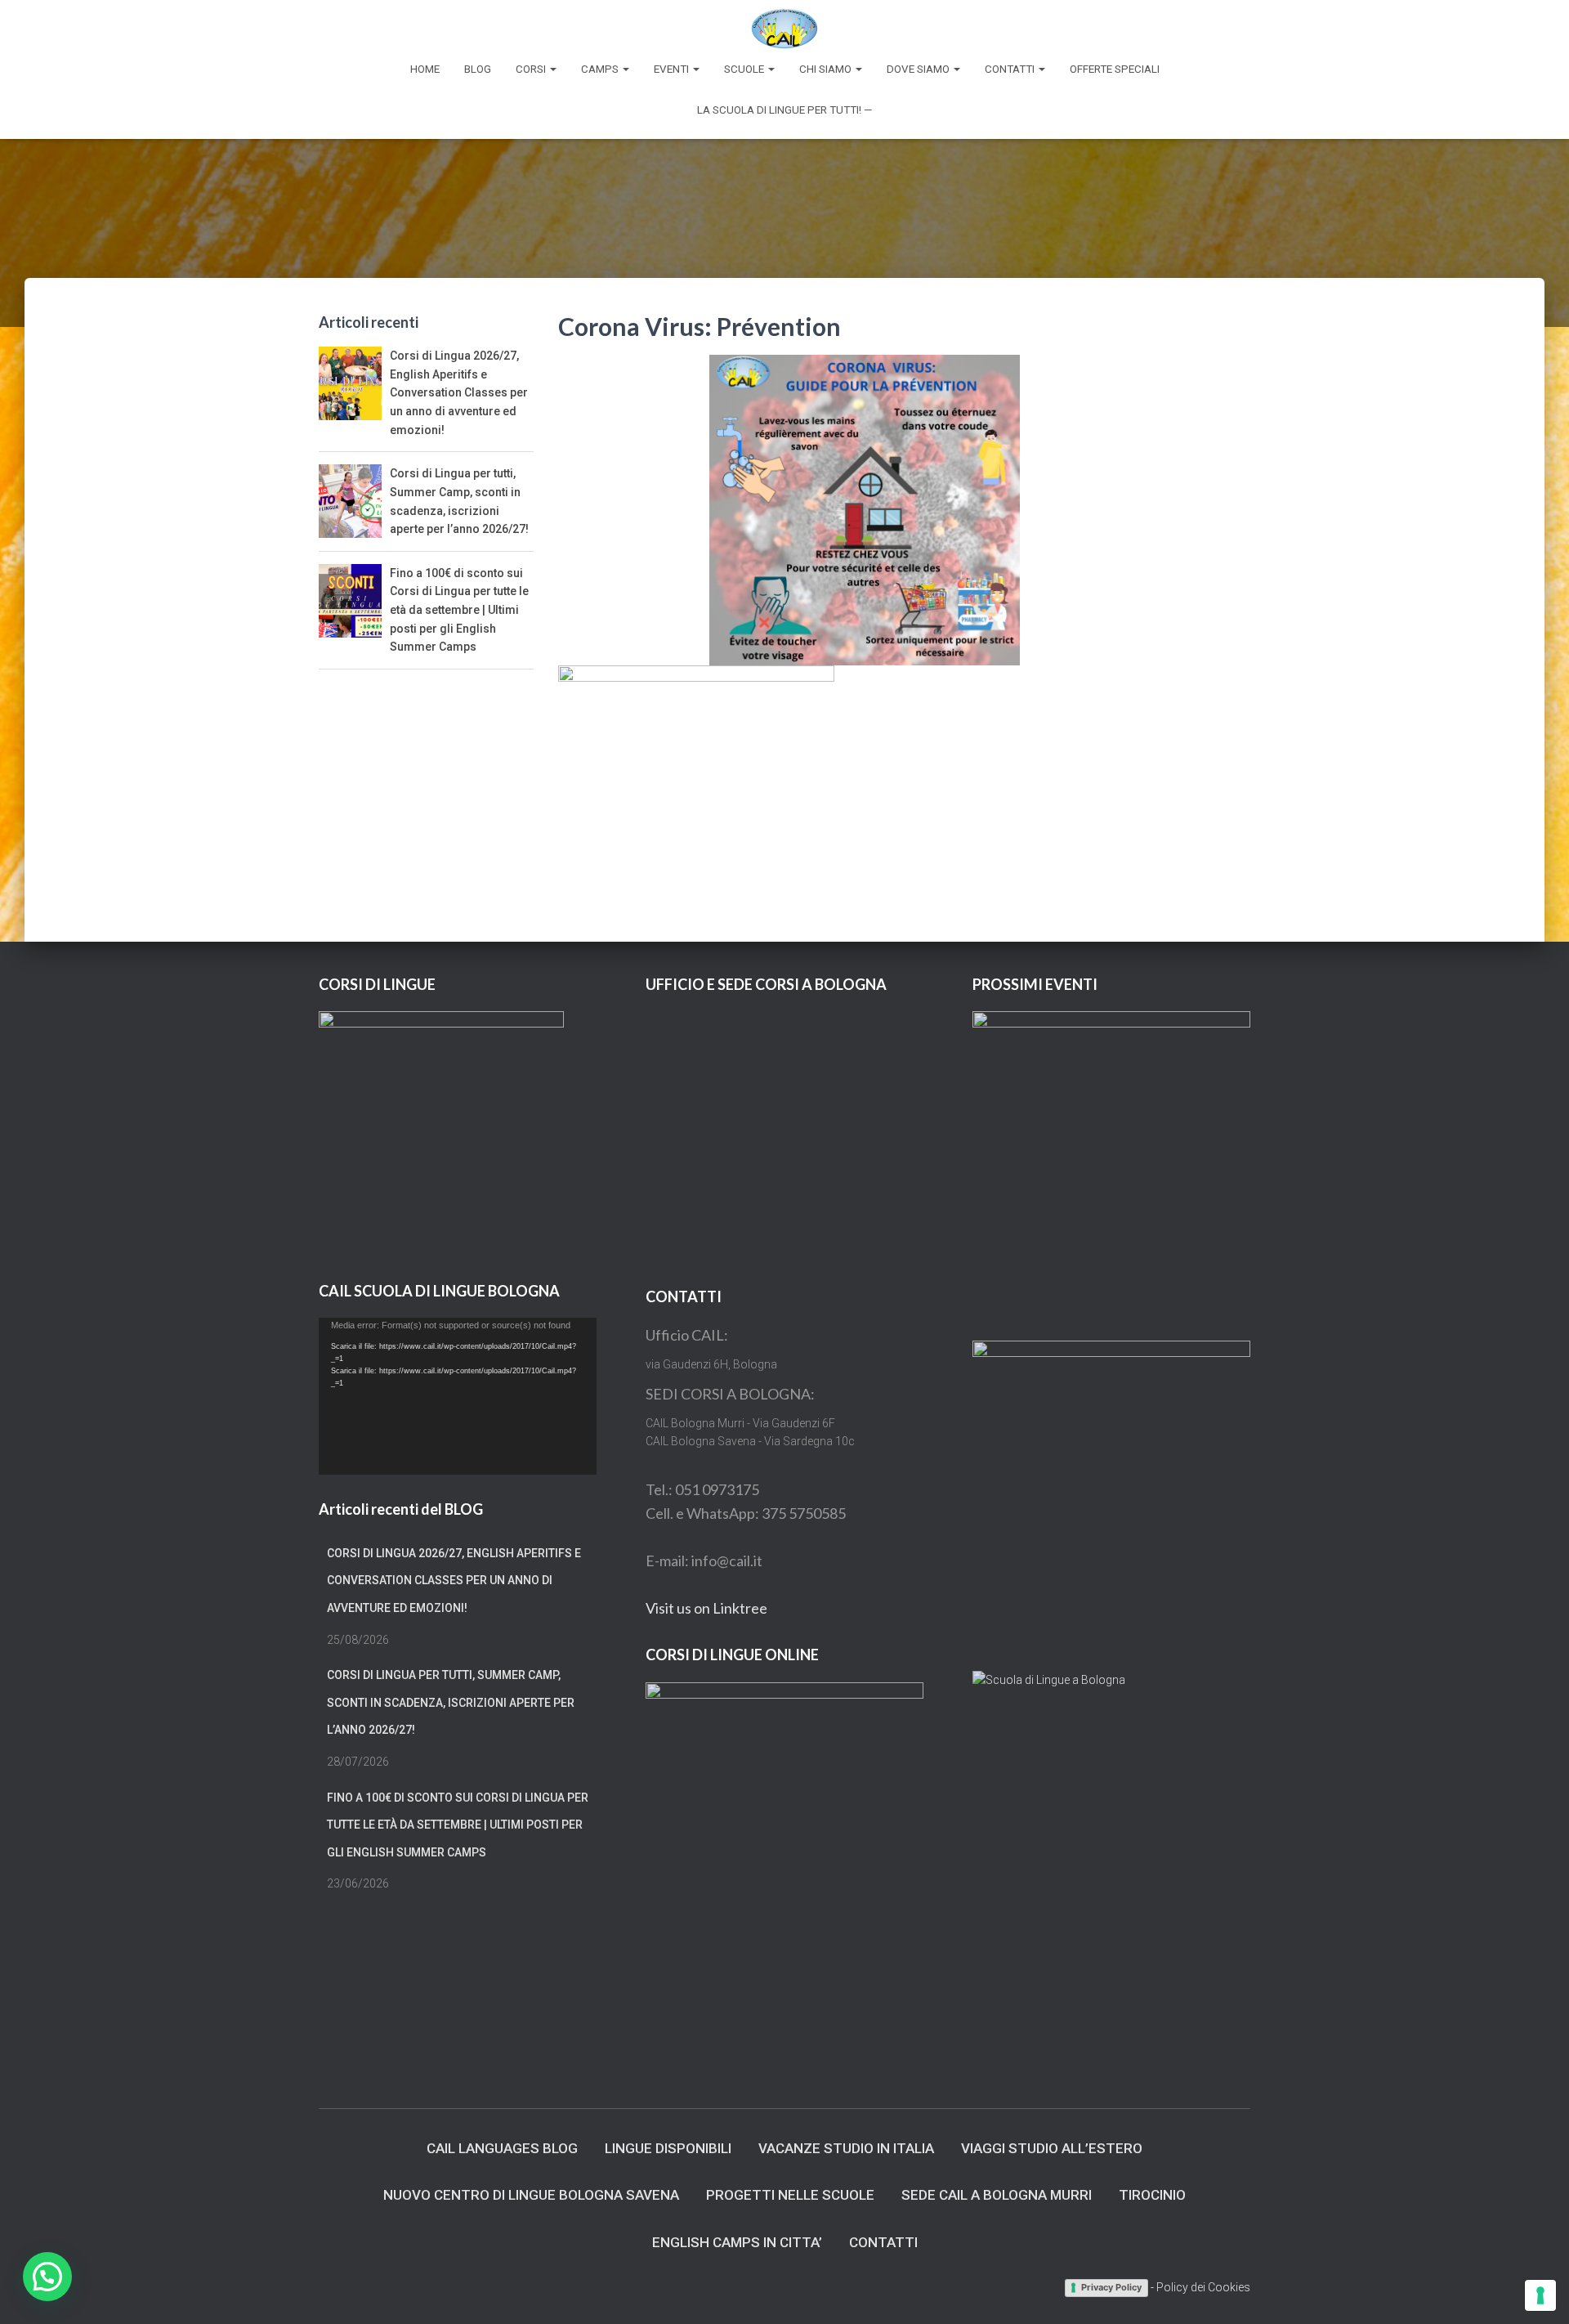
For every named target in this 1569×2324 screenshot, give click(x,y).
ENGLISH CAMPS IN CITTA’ (737, 2242)
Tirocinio (1152, 2195)
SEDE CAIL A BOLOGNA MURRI (997, 2195)
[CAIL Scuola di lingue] (784, 29)
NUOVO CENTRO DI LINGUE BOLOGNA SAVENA (531, 2195)
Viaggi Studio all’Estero (1052, 2148)
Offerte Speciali (1115, 69)
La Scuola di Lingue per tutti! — (784, 110)
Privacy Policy (1111, 2287)
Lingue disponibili (668, 2148)
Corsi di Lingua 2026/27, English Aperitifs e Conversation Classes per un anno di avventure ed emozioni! (459, 393)
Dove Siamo (919, 69)
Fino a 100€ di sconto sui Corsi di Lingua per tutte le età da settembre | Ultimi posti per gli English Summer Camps (459, 610)
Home (425, 69)
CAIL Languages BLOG (502, 2148)
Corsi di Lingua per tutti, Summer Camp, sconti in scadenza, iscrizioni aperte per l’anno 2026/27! (451, 1702)
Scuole (745, 69)
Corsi (532, 69)
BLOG (478, 69)
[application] (458, 1396)
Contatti (1011, 69)
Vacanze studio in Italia (846, 2148)
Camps (601, 69)
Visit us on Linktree (706, 1608)
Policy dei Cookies (1203, 2287)
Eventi (673, 69)
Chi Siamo (827, 69)
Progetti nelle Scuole (790, 2195)
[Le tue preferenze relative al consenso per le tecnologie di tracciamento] (1540, 2295)
